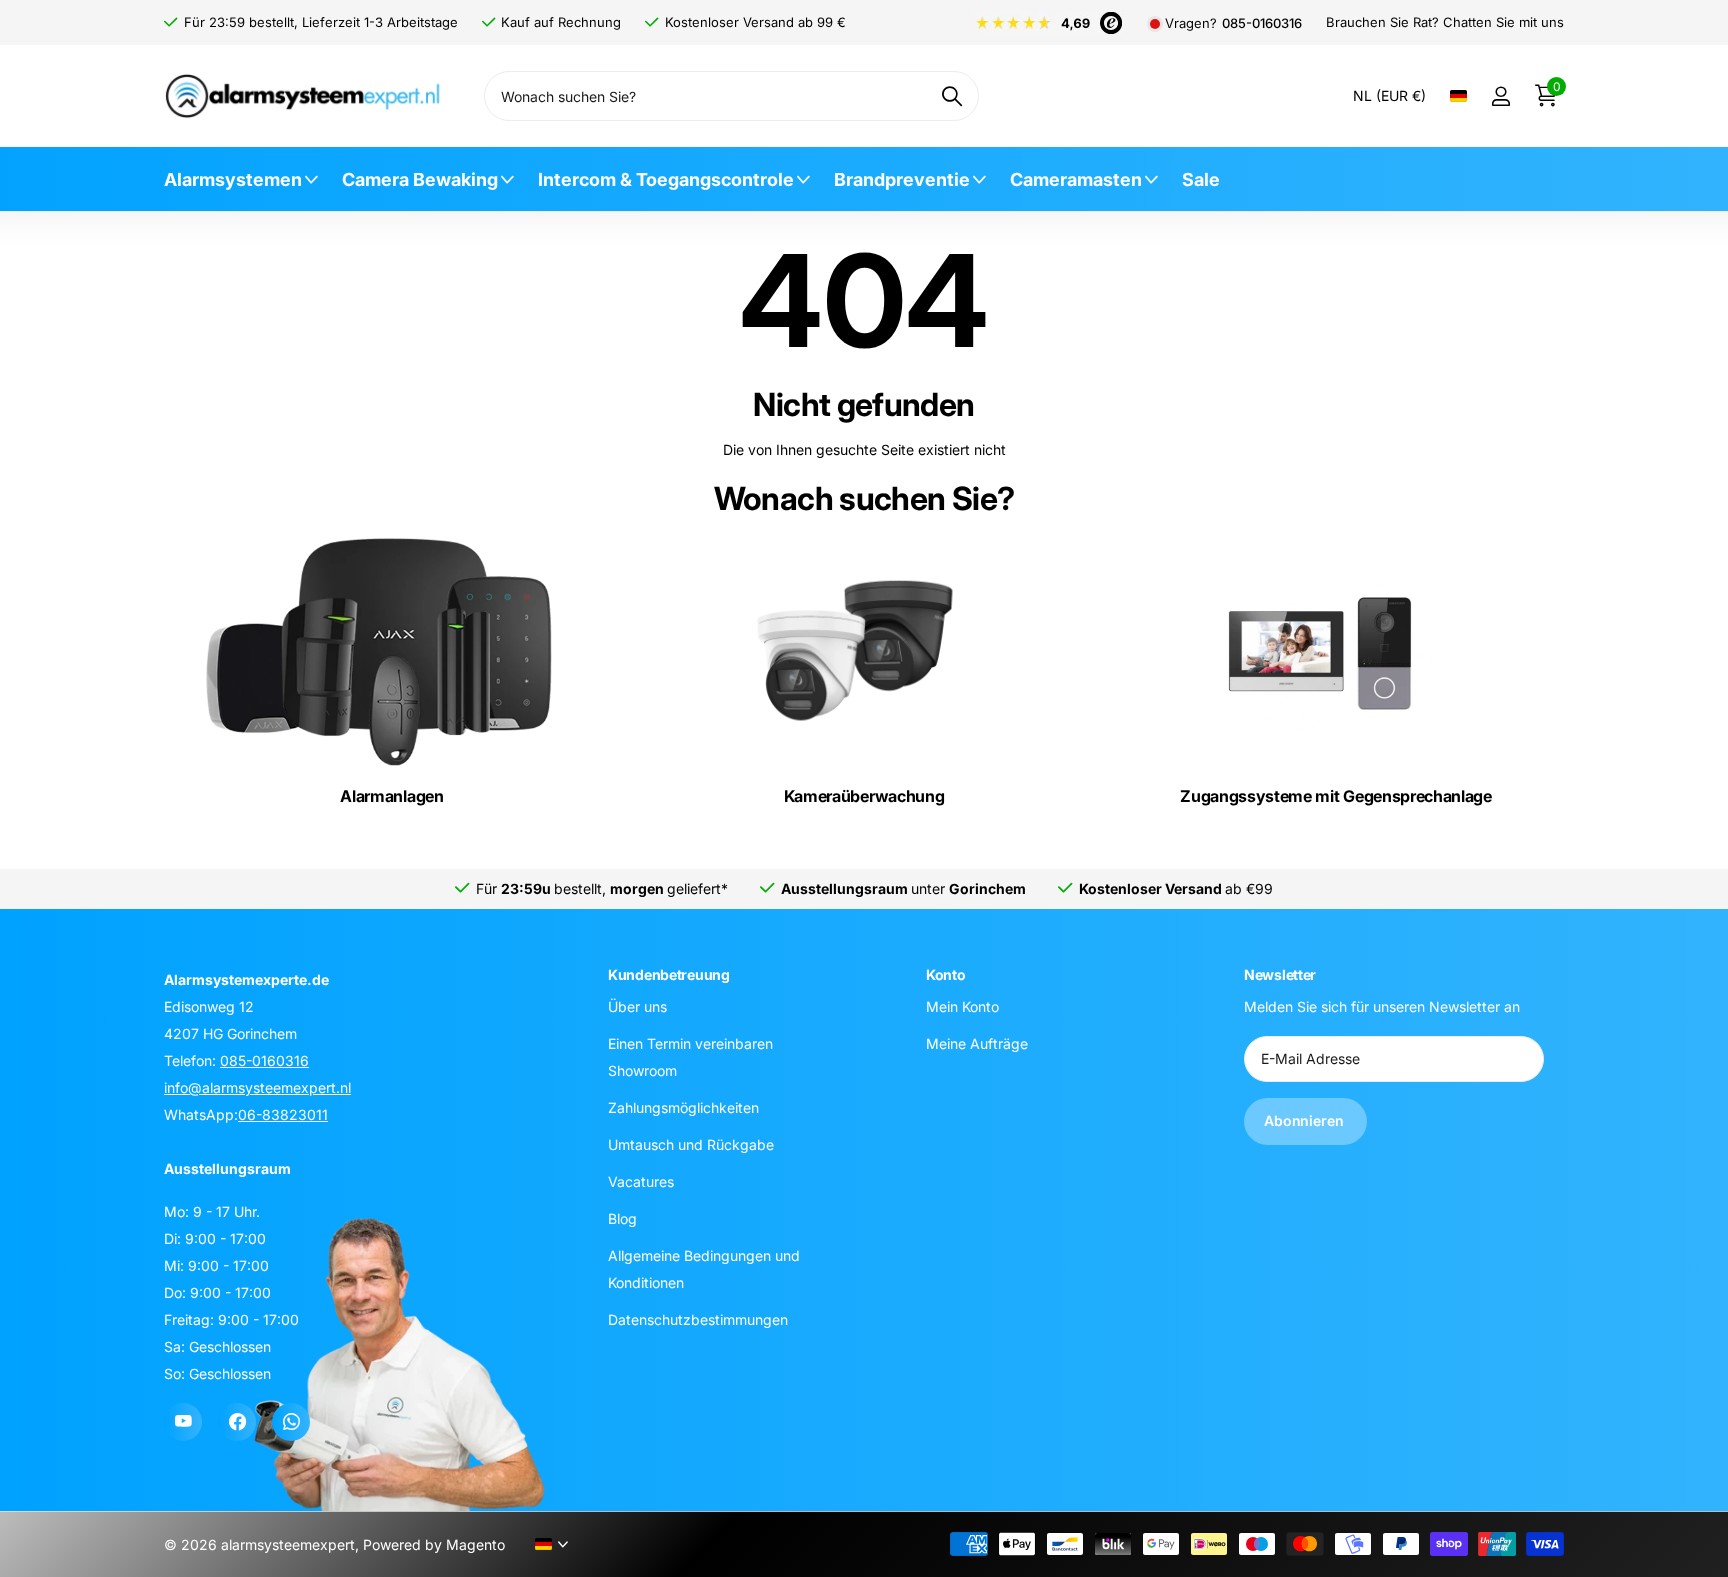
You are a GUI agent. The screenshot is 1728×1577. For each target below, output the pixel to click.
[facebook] (237, 1422)
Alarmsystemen (233, 179)
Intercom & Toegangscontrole (666, 179)
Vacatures (641, 1181)
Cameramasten (1076, 179)
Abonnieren (1305, 1120)
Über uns (637, 1006)
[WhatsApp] (291, 1422)
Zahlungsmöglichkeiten (683, 1107)
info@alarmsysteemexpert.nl (257, 1087)
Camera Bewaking (420, 179)
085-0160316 (1262, 23)
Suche (951, 96)
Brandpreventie (902, 179)
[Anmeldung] (1500, 96)
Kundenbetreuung (669, 974)
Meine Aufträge (977, 1043)
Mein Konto (962, 1006)
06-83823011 (283, 1114)
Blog (622, 1218)
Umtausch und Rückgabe (691, 1144)
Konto (946, 974)
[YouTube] (183, 1422)
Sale (1201, 179)
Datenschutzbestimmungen (698, 1319)
